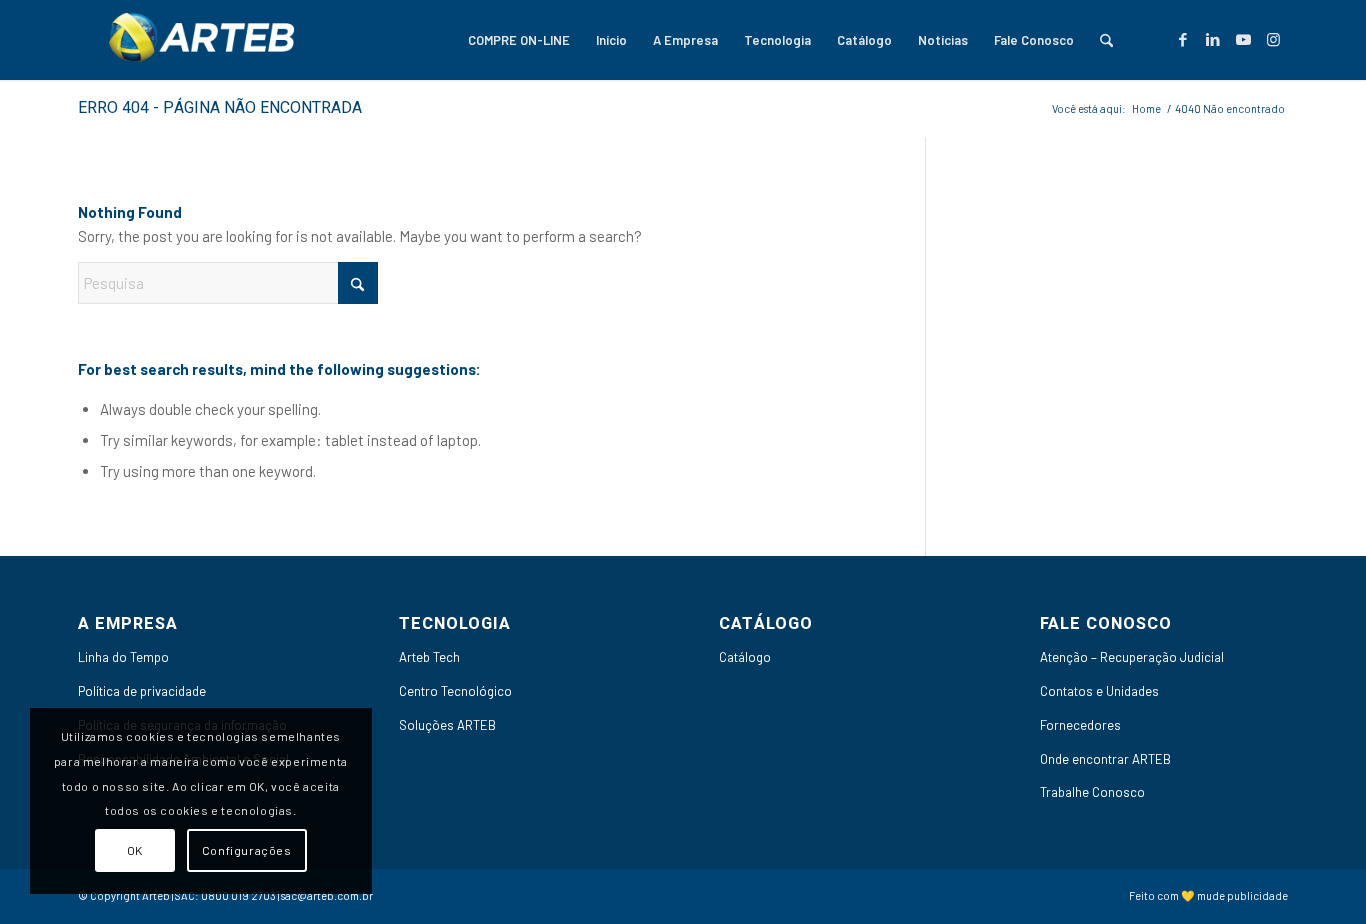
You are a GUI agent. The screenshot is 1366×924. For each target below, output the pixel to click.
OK (135, 850)
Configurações (247, 850)
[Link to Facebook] (1183, 39)
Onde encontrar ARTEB (1105, 759)
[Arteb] (198, 40)
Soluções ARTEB (447, 725)
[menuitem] (519, 40)
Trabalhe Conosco (1092, 792)
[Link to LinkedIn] (1213, 39)
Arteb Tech (429, 657)
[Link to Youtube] (1243, 39)
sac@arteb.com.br (327, 895)
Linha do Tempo (123, 657)
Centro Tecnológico (455, 691)
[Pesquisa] (1106, 40)
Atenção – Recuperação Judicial (1132, 657)
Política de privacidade (142, 691)
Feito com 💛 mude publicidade (1208, 895)
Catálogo (745, 657)
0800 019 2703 (238, 895)
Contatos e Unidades (1099, 691)
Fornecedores (1080, 725)
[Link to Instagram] (1273, 39)
